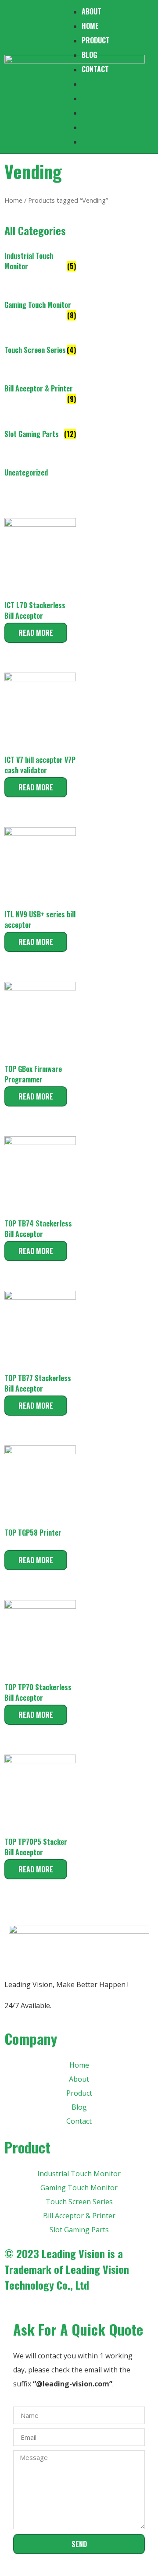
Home (90, 26)
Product (96, 40)
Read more (36, 633)
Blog (89, 55)
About (92, 84)
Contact (95, 69)
